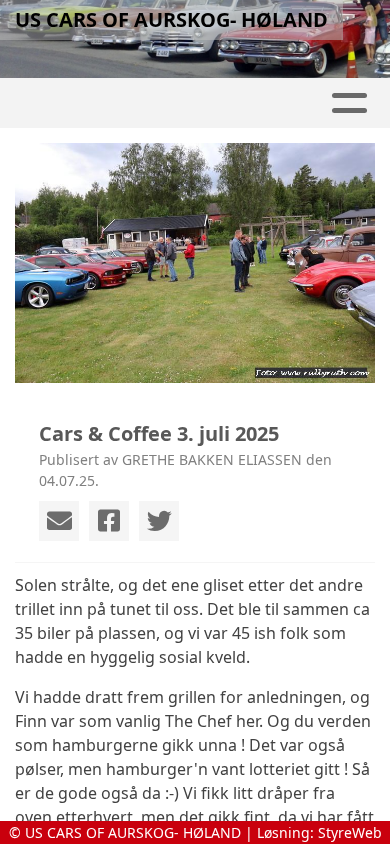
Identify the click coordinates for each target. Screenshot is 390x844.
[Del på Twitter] (159, 521)
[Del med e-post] (59, 521)
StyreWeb (350, 832)
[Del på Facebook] (109, 521)
